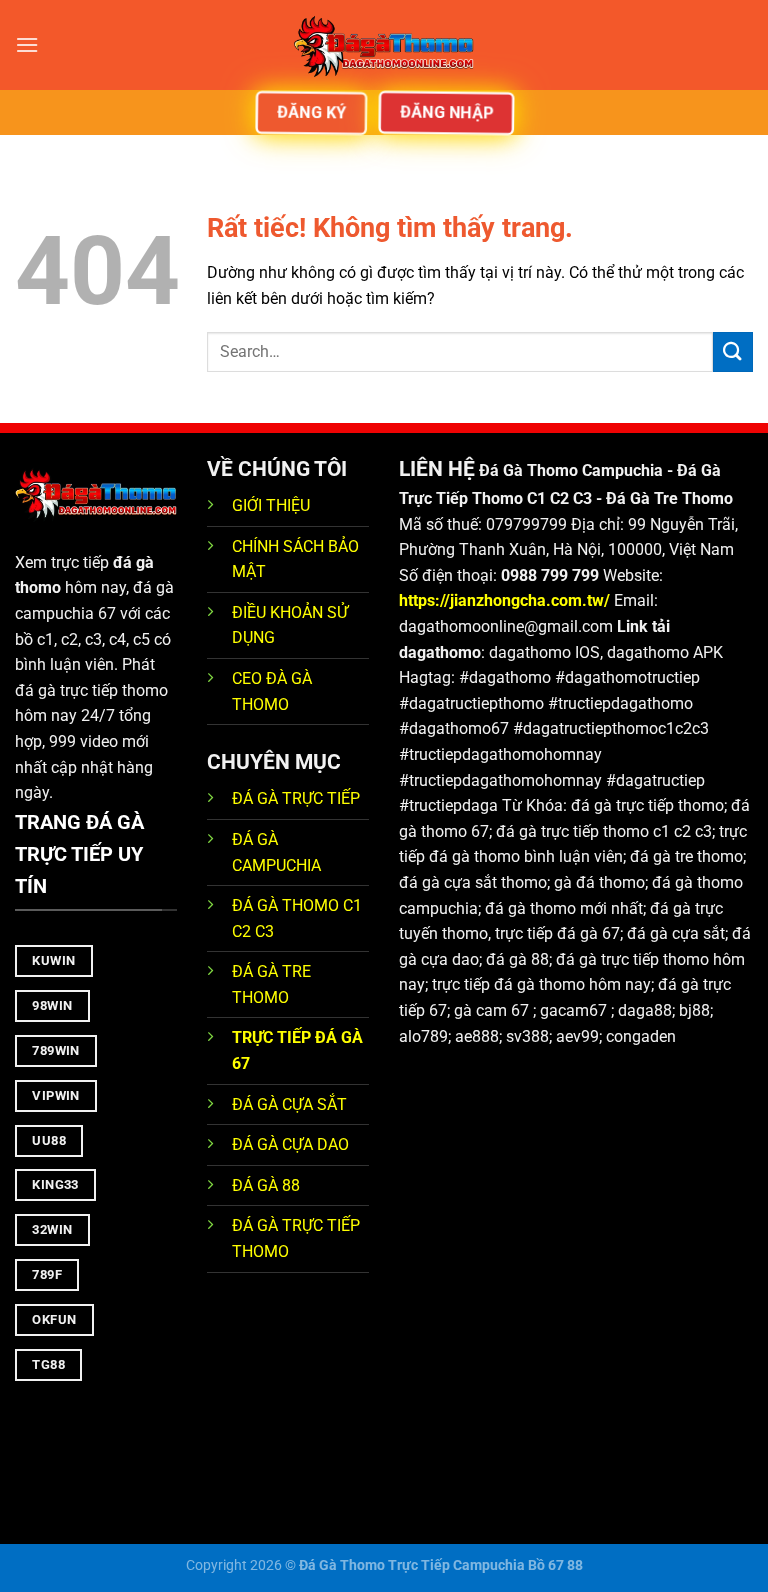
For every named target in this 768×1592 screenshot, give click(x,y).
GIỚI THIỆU (271, 505)
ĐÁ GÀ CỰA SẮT (289, 1104)
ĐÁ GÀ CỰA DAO (290, 1144)
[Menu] (27, 44)
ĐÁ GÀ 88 (266, 1185)
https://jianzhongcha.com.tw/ (504, 600)
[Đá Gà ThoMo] (384, 45)
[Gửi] (733, 351)
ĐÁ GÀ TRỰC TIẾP (298, 798)
